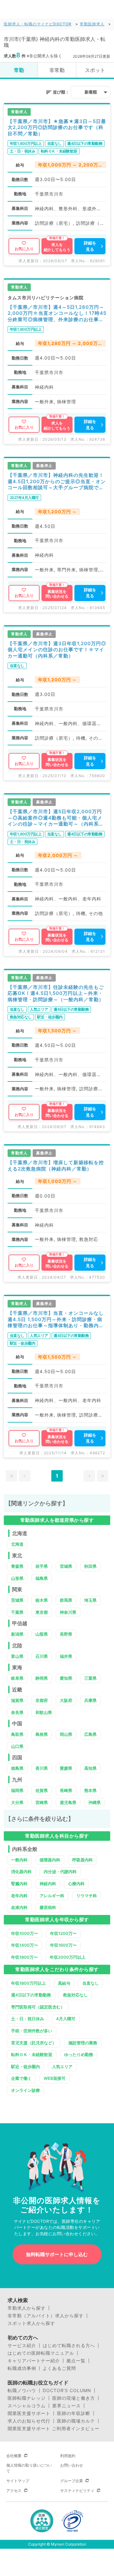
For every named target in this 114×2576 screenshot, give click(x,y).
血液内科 (19, 1907)
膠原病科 (48, 1907)
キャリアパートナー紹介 (34, 2361)
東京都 (42, 1612)
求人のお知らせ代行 (29, 2421)
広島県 (90, 1734)
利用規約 (68, 2456)
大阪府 (66, 1700)
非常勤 (57, 70)
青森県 (17, 1566)
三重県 (90, 1678)
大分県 (17, 1802)
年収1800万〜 (24, 1957)
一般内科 (19, 1860)
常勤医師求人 (92, 24)
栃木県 (42, 1600)
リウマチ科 (87, 1896)
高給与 (64, 1983)
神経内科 (48, 1884)
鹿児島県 (68, 1802)
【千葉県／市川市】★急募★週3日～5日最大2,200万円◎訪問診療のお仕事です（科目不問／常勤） (57, 127)
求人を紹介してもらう (57, 247)
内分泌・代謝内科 (60, 1872)
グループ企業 (72, 2481)
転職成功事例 (22, 2368)
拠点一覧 (76, 2361)
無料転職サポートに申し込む (57, 2254)
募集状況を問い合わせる (57, 594)
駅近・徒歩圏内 (25, 2067)
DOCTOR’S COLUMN (67, 2391)
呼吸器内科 (82, 1860)
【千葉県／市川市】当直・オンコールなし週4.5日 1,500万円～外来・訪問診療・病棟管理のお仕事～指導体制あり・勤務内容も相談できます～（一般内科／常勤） (56, 1319)
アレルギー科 (52, 1896)
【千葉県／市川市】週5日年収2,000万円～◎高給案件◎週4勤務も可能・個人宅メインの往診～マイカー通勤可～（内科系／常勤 (56, 818)
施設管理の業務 (83, 2043)
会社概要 (14, 2456)
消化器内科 (21, 1872)
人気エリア (62, 2067)
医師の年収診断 (74, 2413)
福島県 (42, 1578)
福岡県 (17, 1790)
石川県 (42, 1656)
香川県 (42, 1768)
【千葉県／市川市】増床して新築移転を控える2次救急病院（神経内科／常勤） (56, 1166)
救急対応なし (75, 1995)
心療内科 (76, 1884)
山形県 (17, 1578)
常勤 (19, 70)
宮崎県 (42, 1802)
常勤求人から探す (27, 2308)
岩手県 (42, 1566)
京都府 (42, 1700)
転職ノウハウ (22, 2391)
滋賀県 (17, 1700)
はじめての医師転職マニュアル (41, 2353)
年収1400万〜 (25, 1945)
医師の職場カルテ (76, 2421)
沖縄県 (95, 1802)
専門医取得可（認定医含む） (38, 2007)
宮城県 (66, 1566)
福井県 (66, 1656)
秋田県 (90, 1566)
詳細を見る (90, 246)
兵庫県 (90, 1700)
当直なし (91, 1983)
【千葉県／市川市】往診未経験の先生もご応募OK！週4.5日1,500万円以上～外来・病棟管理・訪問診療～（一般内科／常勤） (56, 993)
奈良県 (17, 1712)
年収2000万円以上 (68, 1957)
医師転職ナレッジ (27, 2398)
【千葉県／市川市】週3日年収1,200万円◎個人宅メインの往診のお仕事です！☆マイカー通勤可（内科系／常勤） (57, 650)
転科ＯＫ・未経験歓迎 (32, 2054)
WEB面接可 (55, 2078)
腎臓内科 (19, 1884)
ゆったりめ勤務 (79, 2054)
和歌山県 (44, 1712)
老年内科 (19, 1896)
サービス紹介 (22, 2346)
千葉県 (17, 1612)
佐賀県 (42, 1790)
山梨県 (42, 1634)
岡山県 (66, 1734)
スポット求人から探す (31, 2323)
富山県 (17, 1656)
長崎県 (66, 1790)
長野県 (66, 1634)
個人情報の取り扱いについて (29, 2468)
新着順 (91, 92)
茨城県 (17, 1600)
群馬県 (66, 1600)
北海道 (17, 1544)
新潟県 (17, 1634)
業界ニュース (66, 2406)
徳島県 (17, 1768)
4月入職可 (66, 2019)
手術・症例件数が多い (32, 2031)
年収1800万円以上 (28, 1983)
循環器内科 (50, 1860)
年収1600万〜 (63, 1945)
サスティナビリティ (77, 2491)
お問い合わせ (72, 2465)
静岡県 (42, 1678)
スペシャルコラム (27, 2406)
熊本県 (90, 1790)
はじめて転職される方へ (69, 2346)
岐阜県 (17, 1678)
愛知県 (66, 1678)
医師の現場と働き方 (74, 2398)
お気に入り (24, 249)
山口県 (17, 1746)
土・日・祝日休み (28, 2019)
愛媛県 (66, 1768)
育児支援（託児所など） (34, 2043)
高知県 (90, 1768)
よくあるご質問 (59, 2368)
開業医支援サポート (29, 2413)
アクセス (14, 2491)
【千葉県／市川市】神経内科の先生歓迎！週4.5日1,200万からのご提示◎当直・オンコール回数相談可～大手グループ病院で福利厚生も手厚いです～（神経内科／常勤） (57, 481)
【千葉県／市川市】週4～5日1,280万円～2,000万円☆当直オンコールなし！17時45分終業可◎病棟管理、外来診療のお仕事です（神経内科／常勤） (57, 313)
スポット (95, 70)
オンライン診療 (25, 2090)
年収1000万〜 (25, 1933)
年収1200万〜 (63, 1933)
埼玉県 (90, 1600)
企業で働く (21, 2078)
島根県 (42, 1734)
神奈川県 (68, 1612)
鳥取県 (17, 1734)
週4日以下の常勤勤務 (31, 1995)
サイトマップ (18, 2481)
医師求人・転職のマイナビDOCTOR (38, 24)
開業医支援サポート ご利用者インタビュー (54, 2429)
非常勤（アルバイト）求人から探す (46, 2316)
